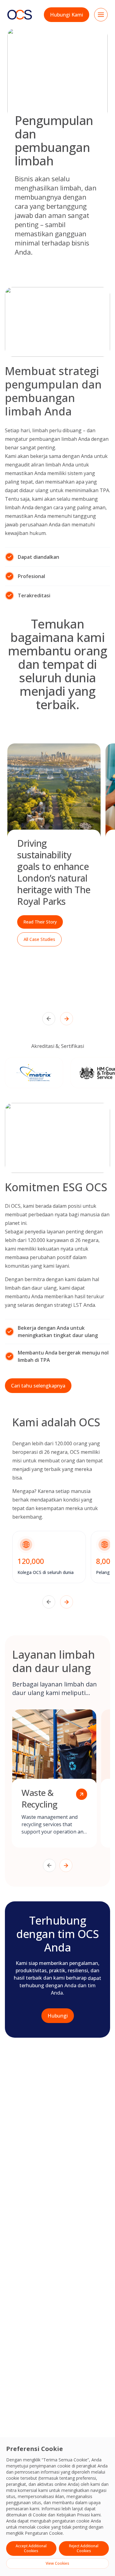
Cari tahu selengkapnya (38, 1386)
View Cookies (57, 2563)
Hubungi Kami (67, 15)
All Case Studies (39, 939)
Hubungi (58, 2016)
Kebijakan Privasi (73, 2515)
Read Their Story (40, 922)
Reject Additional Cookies (84, 2548)
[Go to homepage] (20, 15)
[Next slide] (67, 1019)
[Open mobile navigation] (101, 15)
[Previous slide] (49, 1019)
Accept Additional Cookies (31, 2548)
